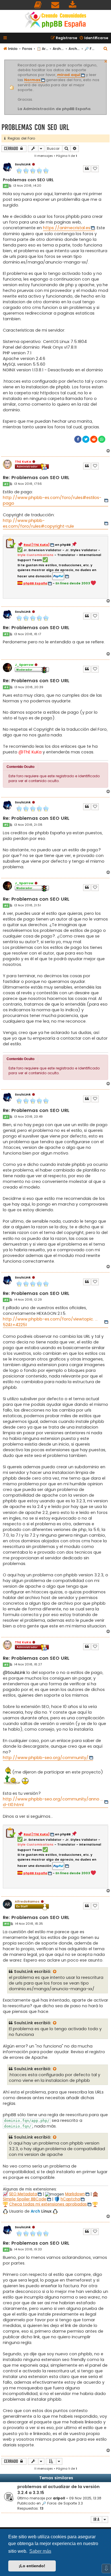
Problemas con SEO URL (35, 127)
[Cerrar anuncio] (106, 61)
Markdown (75, 2194)
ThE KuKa (23, 462)
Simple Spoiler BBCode (25, 2199)
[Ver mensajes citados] (55, 1972)
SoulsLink (23, 164)
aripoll (59, 2498)
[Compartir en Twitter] (86, 439)
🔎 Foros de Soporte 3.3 (62, 2503)
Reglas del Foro (20, 138)
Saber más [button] (40, 2551)
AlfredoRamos (27, 1901)
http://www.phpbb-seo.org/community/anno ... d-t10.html (53, 1802)
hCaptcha (70, 2199)
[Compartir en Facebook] (78, 439)
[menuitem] (38, 5)
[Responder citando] (87, 169)
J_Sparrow (24, 665)
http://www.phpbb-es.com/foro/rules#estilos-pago (52, 500)
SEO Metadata (23, 2194)
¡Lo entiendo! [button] (32, 2566)
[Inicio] (55, 21)
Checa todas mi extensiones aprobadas (48, 2204)
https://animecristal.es (67, 228)
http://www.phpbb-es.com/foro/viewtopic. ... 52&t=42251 (50, 1322)
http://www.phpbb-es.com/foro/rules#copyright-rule (38, 523)
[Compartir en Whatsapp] (102, 439)
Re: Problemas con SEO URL (36, 478)
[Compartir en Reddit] (94, 439)
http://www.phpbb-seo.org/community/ (46, 1758)
